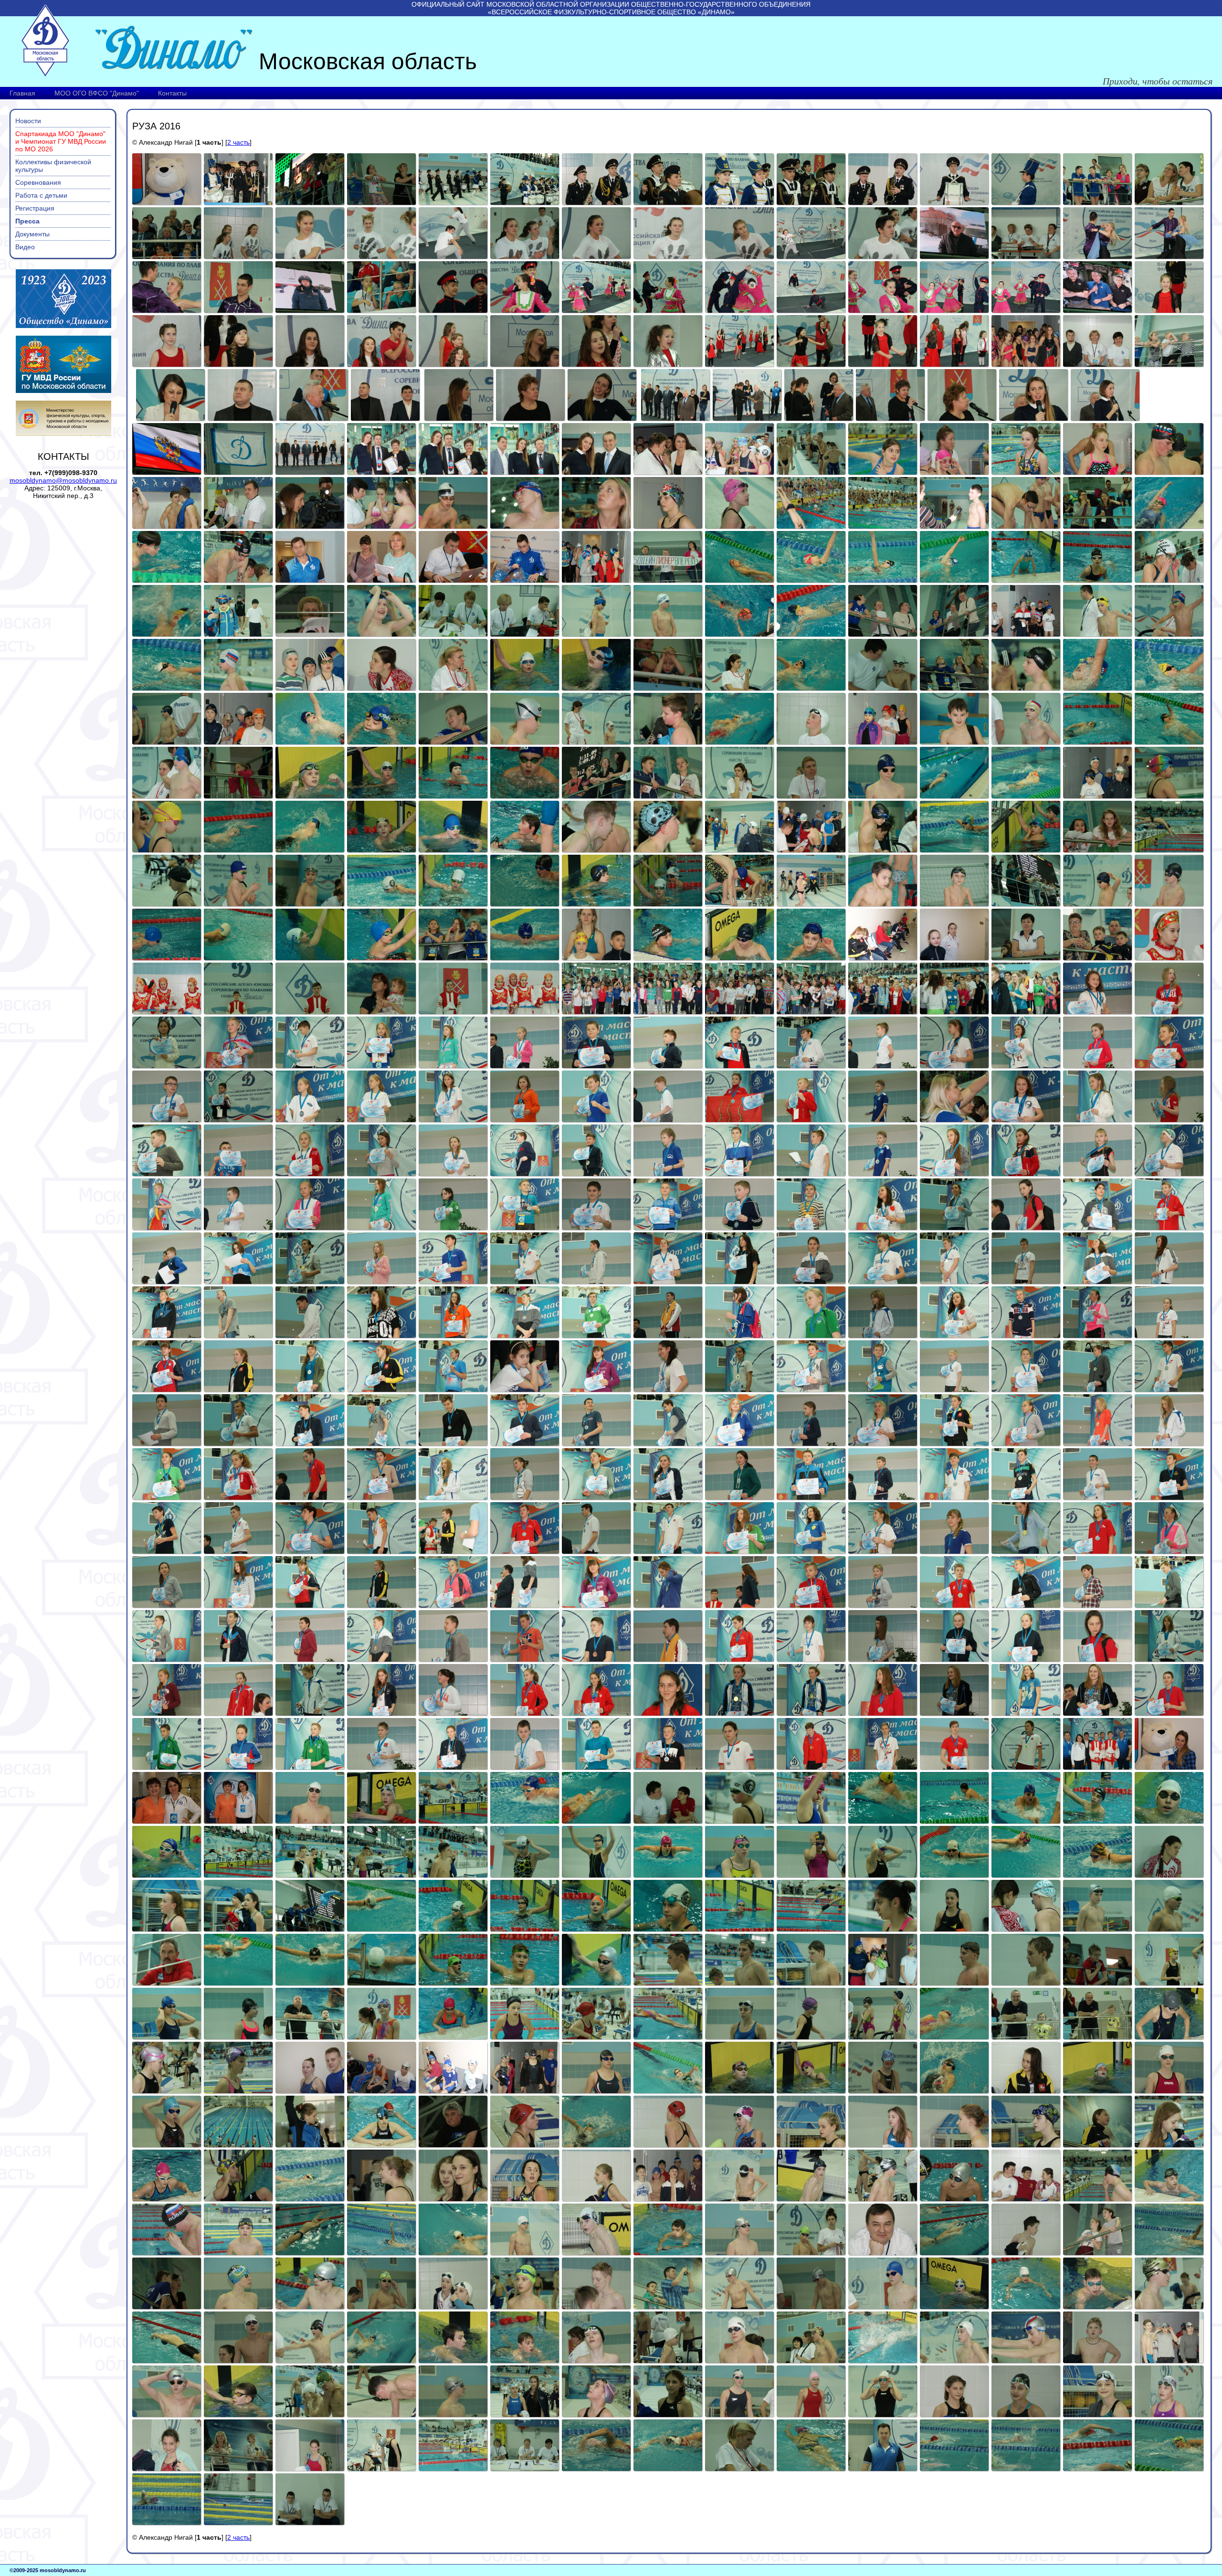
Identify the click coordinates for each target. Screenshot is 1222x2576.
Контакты (172, 93)
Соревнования (38, 182)
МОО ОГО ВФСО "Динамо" (97, 93)
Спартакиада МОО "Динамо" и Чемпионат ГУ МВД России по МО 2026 (61, 141)
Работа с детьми (41, 195)
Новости (28, 121)
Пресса (27, 221)
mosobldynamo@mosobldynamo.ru (63, 480)
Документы (32, 234)
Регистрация (35, 208)
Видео (25, 247)
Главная (22, 93)
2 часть (238, 142)
